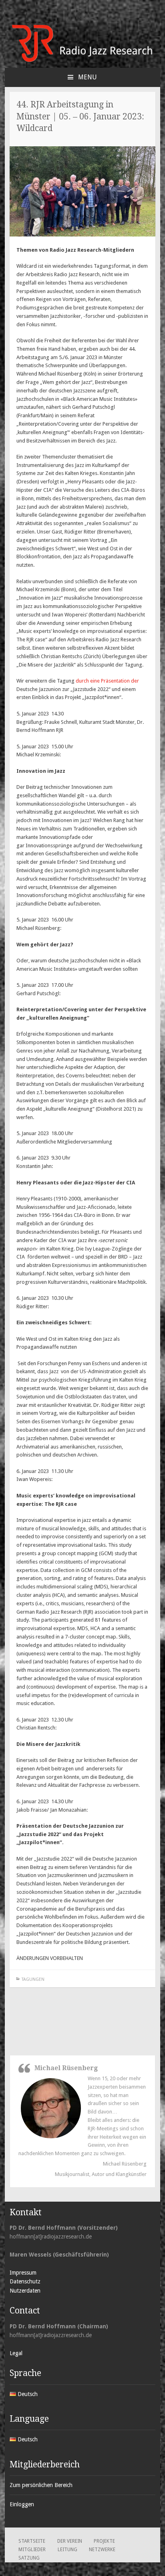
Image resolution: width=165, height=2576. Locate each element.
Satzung (29, 2558)
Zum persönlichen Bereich (41, 2485)
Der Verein (70, 2541)
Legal (16, 2353)
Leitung (67, 2550)
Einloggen (22, 2504)
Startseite (32, 2541)
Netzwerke (102, 2550)
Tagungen (33, 1979)
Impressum (23, 2273)
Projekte (104, 2541)
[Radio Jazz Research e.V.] (82, 61)
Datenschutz (25, 2281)
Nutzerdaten (25, 2291)
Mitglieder (32, 2550)
